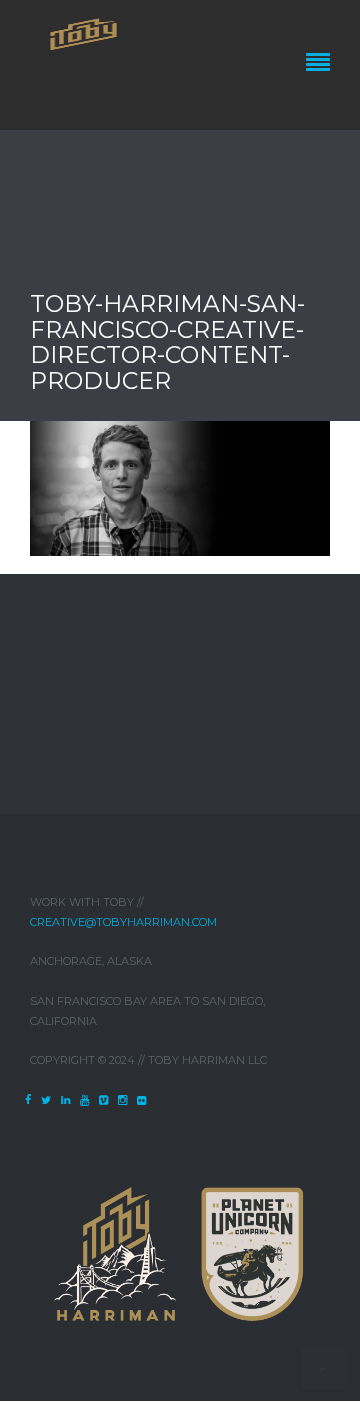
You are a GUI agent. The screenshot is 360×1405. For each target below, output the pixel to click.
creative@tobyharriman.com (123, 922)
